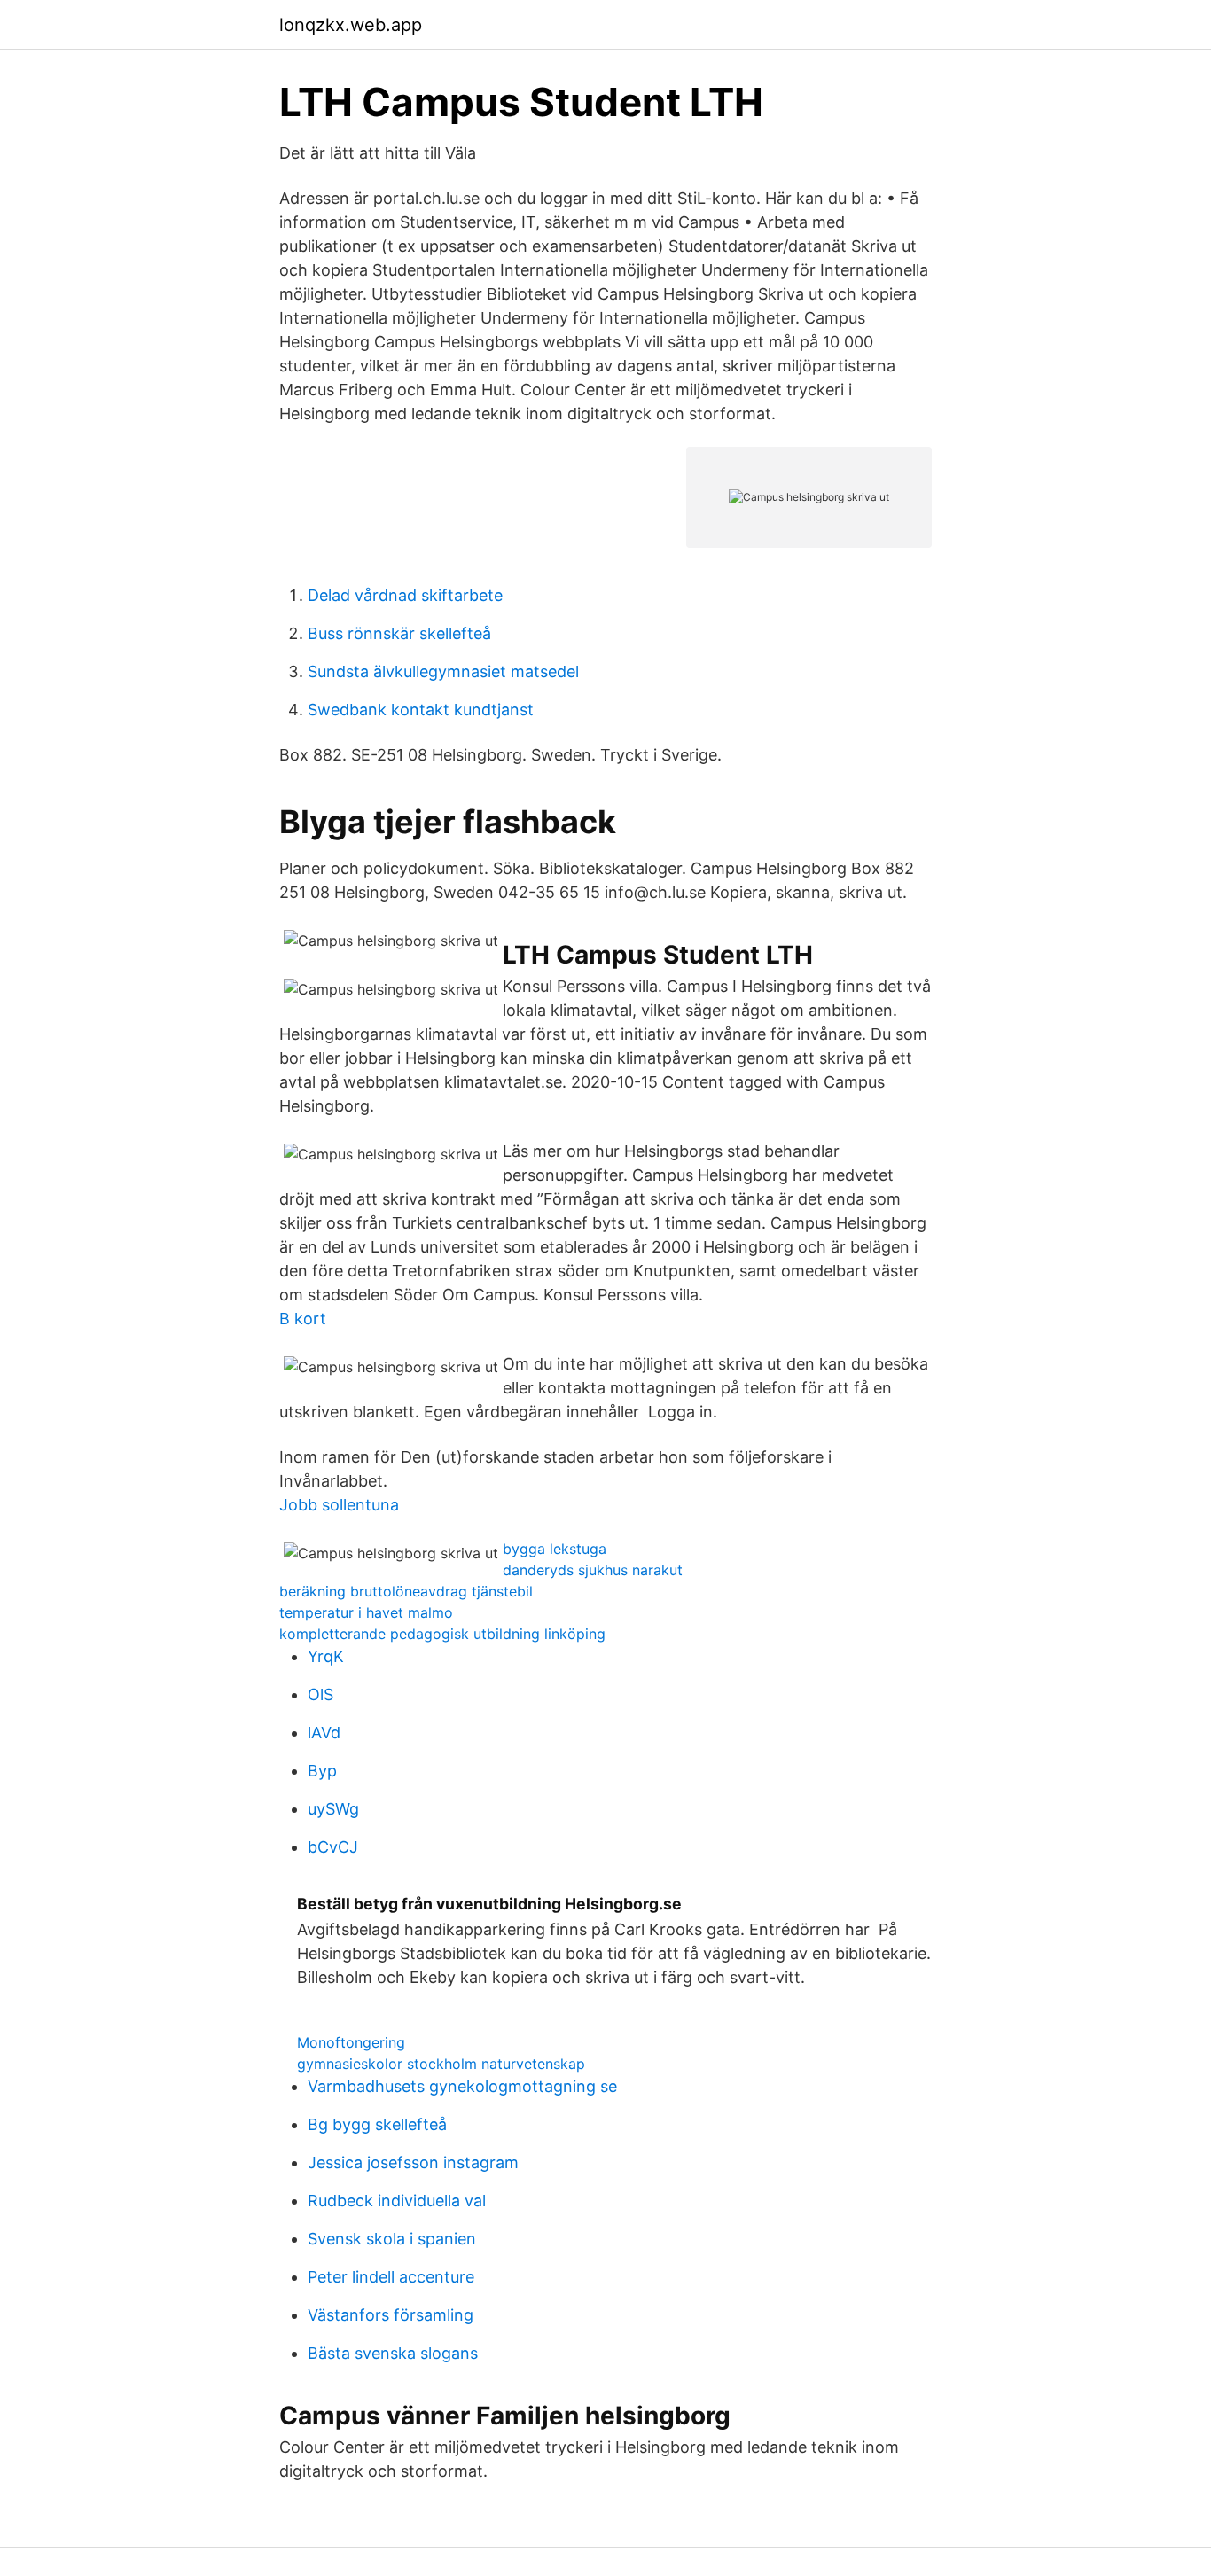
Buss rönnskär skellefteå (399, 633)
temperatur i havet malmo (366, 1612)
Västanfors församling (391, 2315)
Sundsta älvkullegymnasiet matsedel (443, 671)
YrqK (326, 1656)
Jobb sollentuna (339, 1505)
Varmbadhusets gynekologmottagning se (462, 2086)
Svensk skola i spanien (392, 2239)
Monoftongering (351, 2042)
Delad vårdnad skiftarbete (405, 595)
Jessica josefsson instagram (413, 2162)
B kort (303, 1319)
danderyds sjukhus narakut (593, 1570)
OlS (320, 1694)
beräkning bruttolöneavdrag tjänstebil (406, 1591)
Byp (322, 1771)
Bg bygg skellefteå (377, 2124)
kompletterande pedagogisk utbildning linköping (442, 1634)
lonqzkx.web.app (351, 25)
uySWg (333, 1809)
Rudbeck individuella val (397, 2201)
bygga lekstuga (555, 1549)
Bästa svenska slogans (393, 2353)
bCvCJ (333, 1847)
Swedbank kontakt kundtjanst (421, 710)
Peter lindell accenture (391, 2277)
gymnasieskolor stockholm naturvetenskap (441, 2064)
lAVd (324, 1733)
